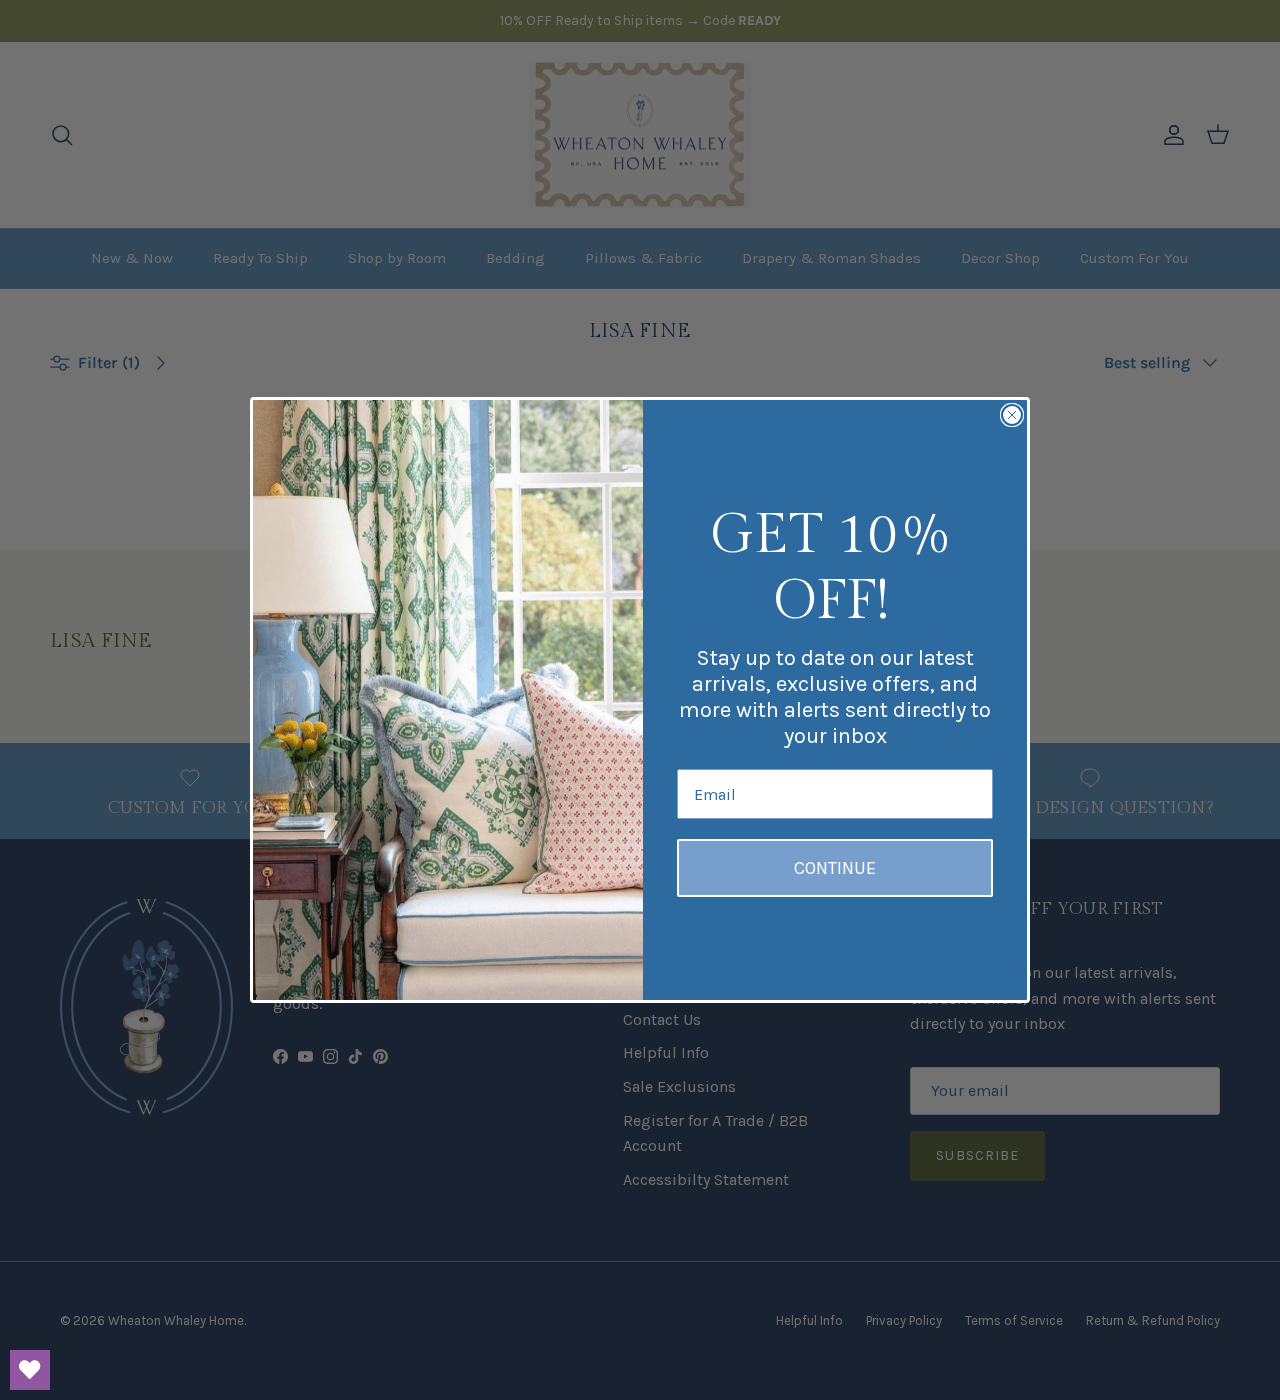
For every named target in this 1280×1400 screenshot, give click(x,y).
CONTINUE (835, 868)
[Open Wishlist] (30, 1370)
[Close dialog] (1012, 415)
